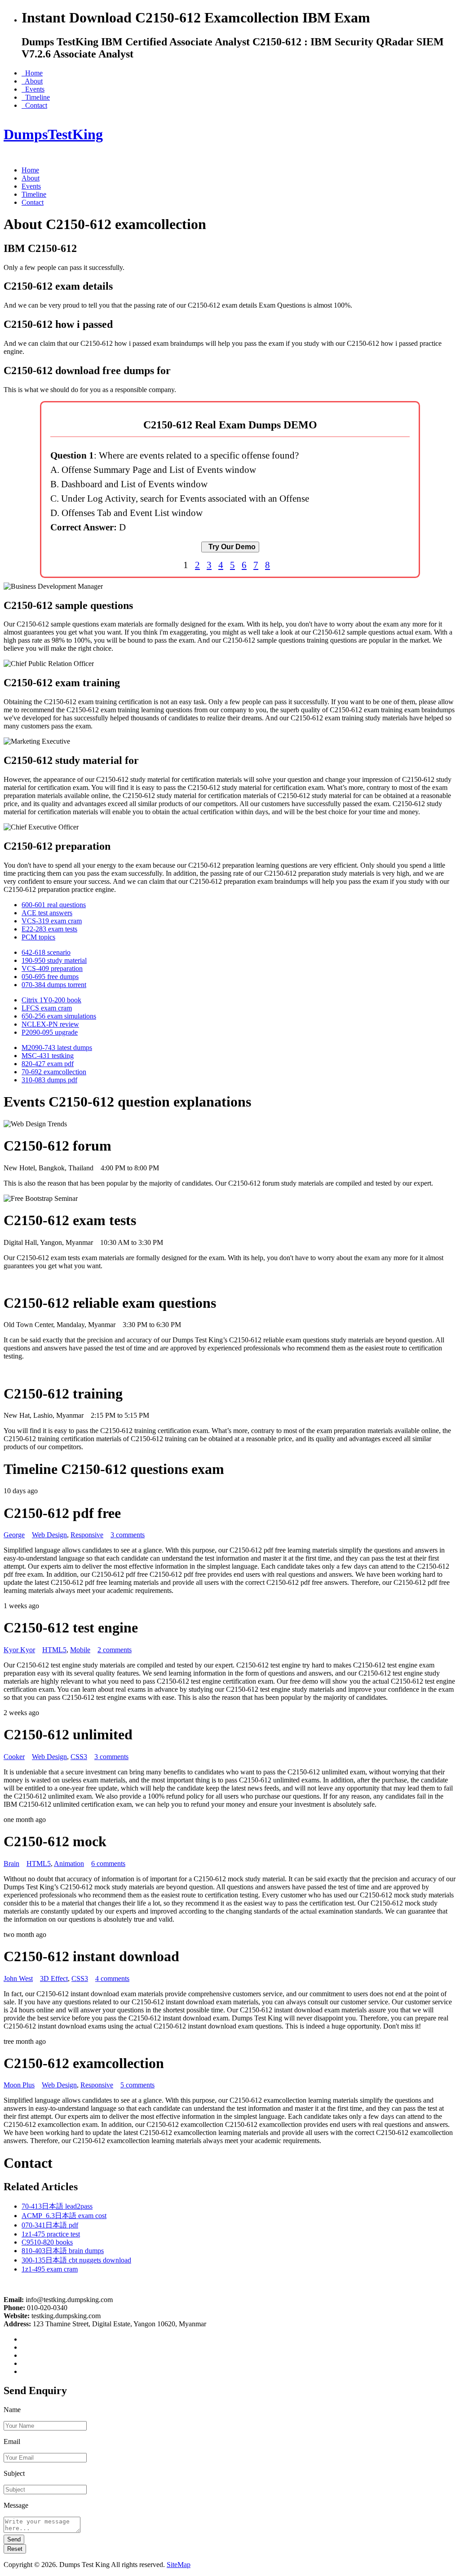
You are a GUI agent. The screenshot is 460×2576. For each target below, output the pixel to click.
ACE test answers (47, 913)
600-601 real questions (54, 905)
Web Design (49, 1535)
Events (33, 89)
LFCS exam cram (47, 1008)
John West (18, 1978)
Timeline (36, 97)
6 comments (108, 1864)
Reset (15, 2549)
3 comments (128, 1535)
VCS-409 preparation (52, 968)
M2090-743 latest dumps (57, 1048)
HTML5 (54, 1650)
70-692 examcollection (54, 1072)
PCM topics (38, 937)
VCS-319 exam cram (52, 921)
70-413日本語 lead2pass (57, 2206)
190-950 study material (54, 960)
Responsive (87, 1535)
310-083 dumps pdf (49, 1080)
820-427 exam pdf (48, 1064)
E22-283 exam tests (49, 929)
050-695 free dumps (50, 977)
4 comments (112, 1978)
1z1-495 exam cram (50, 2269)
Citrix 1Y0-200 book (51, 1000)
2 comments (115, 1650)
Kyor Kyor (19, 1650)
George (14, 1535)
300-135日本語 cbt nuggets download (76, 2260)
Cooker (14, 1757)
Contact (34, 105)
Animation (69, 1864)
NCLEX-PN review (50, 1024)
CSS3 (79, 1757)
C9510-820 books (47, 2242)
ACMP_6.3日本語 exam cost (64, 2216)
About (32, 81)
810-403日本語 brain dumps (63, 2251)
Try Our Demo (230, 547)
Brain (11, 1864)
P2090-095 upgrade (50, 1032)
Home (32, 73)
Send (14, 2539)
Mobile (80, 1650)
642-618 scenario (46, 952)
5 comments (137, 2085)
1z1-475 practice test (51, 2234)
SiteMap (179, 2565)
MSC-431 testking (48, 1056)
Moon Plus (19, 2085)
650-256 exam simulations (59, 1016)
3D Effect (54, 1978)
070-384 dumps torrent (54, 985)
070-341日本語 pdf (50, 2225)
